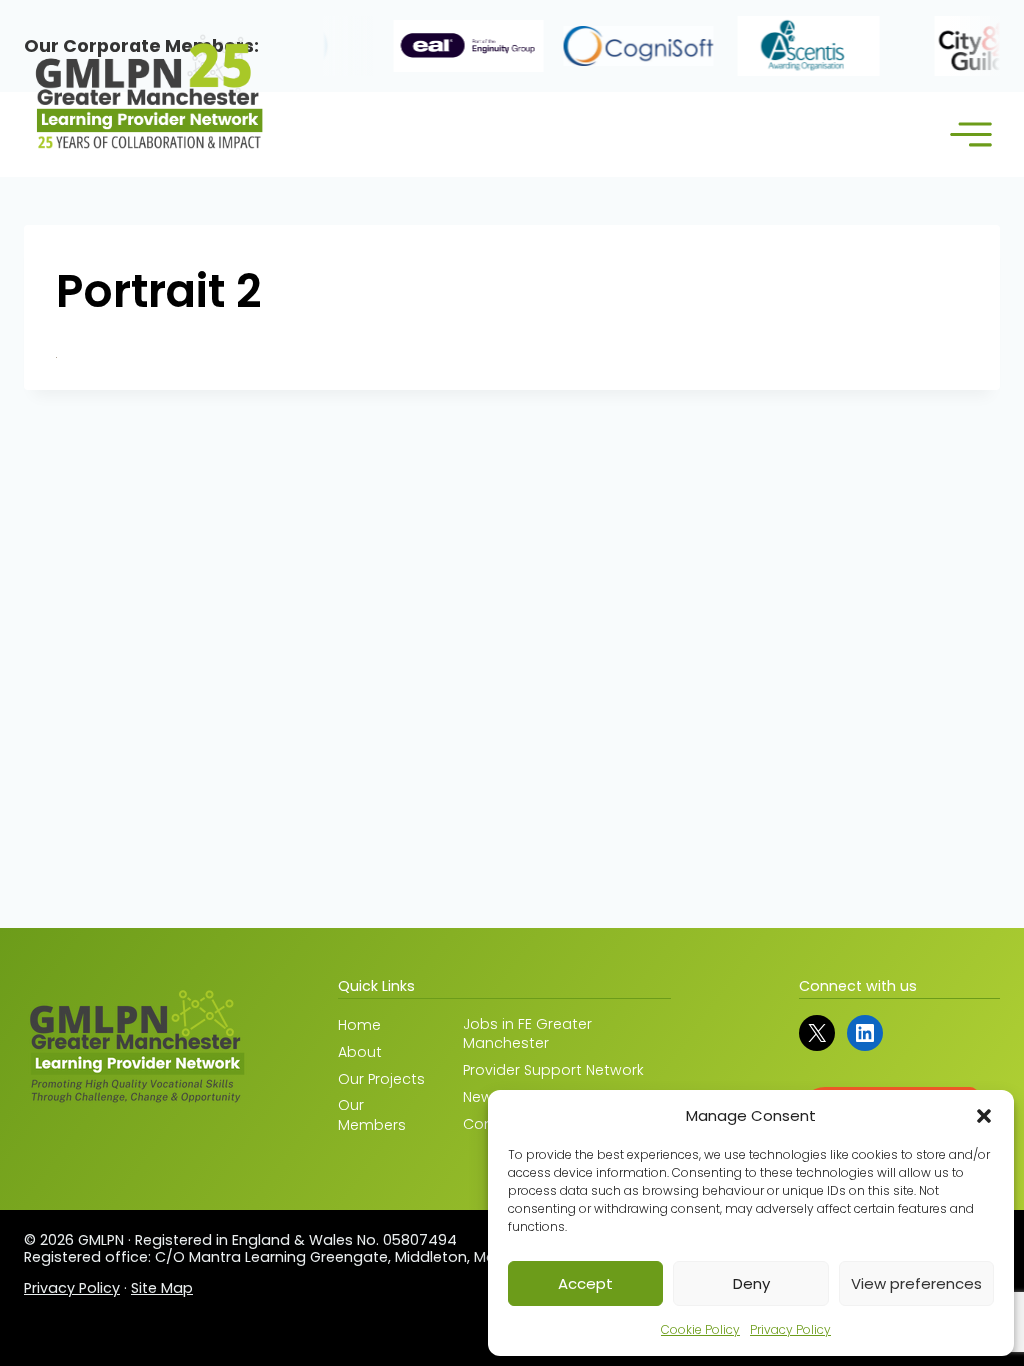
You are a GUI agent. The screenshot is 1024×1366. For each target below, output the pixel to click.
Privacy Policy (790, 1329)
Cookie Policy (700, 1329)
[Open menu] (970, 134)
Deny (751, 1283)
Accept (585, 1283)
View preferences (916, 1283)
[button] (984, 1116)
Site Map (162, 1288)
